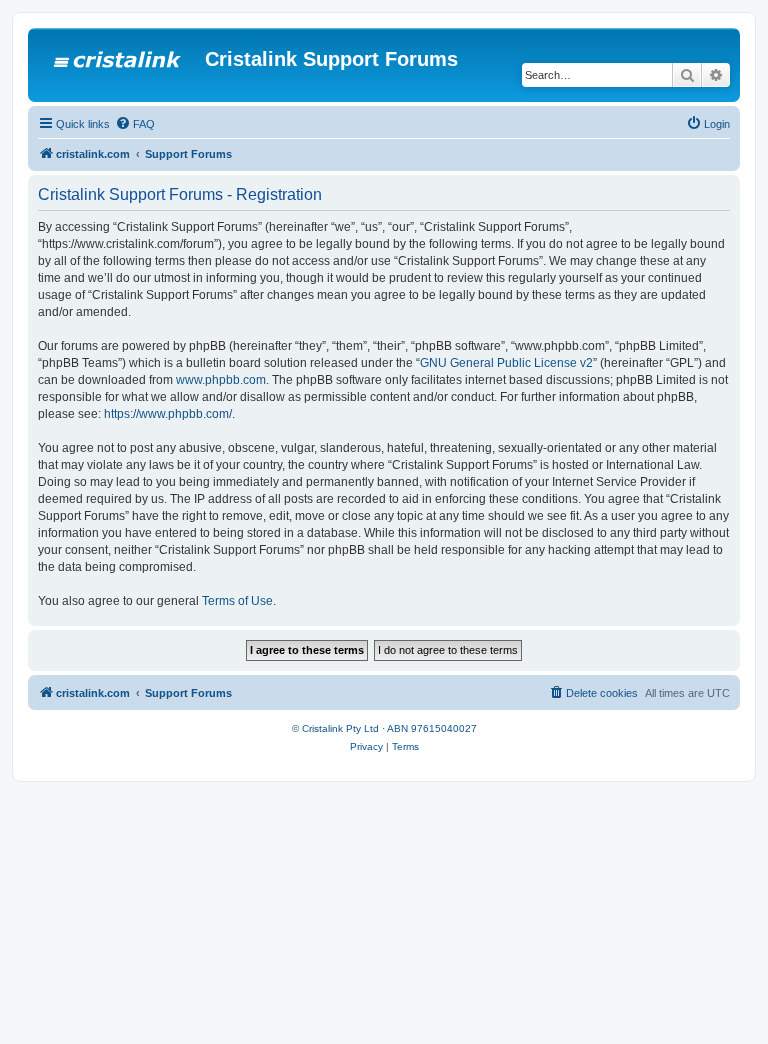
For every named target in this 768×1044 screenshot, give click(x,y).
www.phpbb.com (221, 380)
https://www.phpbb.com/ (168, 414)
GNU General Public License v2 (506, 363)
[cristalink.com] (119, 65)
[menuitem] (135, 124)
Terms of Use (237, 601)
